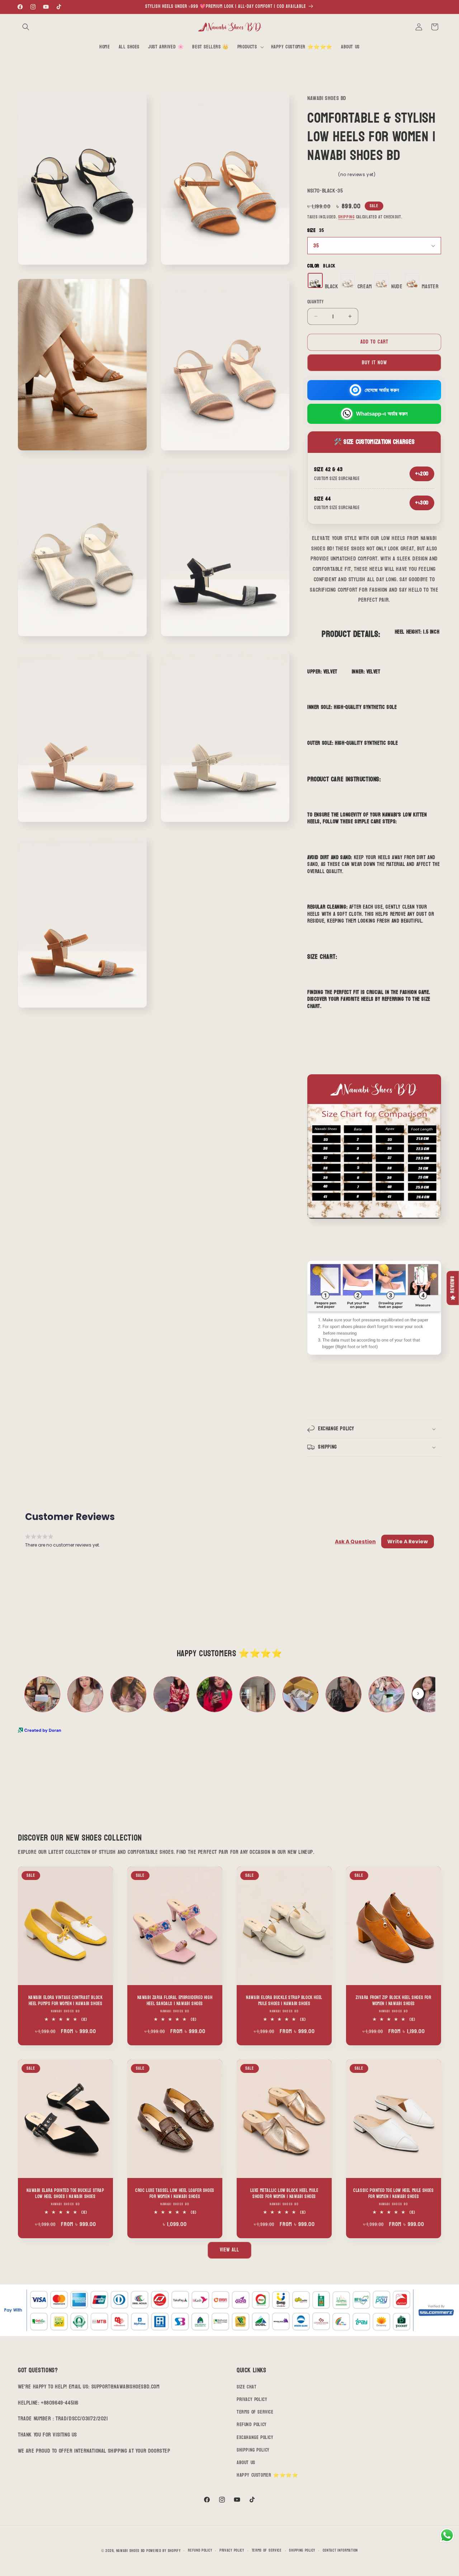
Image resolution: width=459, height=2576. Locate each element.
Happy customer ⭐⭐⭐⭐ (267, 2475)
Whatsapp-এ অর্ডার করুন (382, 414)
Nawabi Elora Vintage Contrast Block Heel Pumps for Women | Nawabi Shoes (66, 2001)
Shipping (346, 217)
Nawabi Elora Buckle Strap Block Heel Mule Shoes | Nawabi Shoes (284, 2001)
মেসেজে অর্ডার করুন (382, 390)
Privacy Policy (252, 2399)
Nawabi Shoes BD (131, 2551)
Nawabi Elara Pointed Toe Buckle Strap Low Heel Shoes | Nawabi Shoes (65, 2194)
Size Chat (247, 2387)
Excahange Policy (255, 2437)
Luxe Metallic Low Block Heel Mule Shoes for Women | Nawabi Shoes (284, 2194)
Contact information (340, 2551)
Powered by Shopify (164, 2551)
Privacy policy (232, 2551)
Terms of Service (255, 2412)
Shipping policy (302, 2551)
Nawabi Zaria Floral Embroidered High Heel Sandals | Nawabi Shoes (175, 2001)
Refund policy (200, 2551)
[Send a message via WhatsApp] (447, 2535)
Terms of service (267, 2551)
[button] (26, 27)
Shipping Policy (253, 2450)
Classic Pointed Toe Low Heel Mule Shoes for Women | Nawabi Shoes (393, 2194)
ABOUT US (246, 2463)
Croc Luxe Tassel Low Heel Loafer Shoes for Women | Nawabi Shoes (175, 2194)
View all (229, 2250)
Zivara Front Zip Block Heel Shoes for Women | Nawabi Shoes (393, 2001)
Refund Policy (252, 2425)
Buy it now (374, 363)
